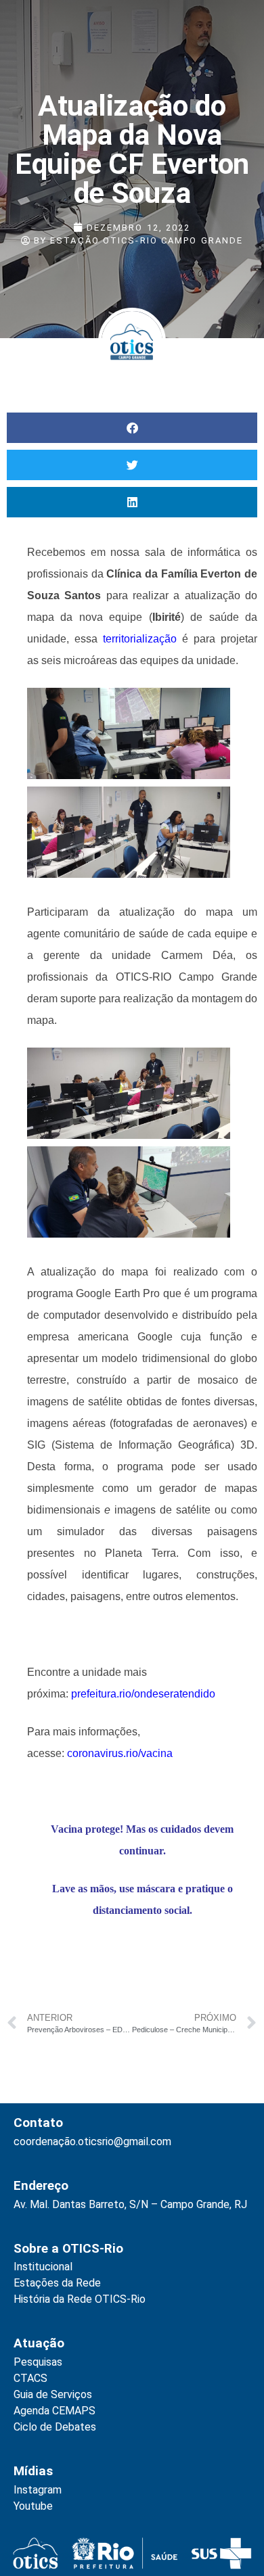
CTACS (30, 2378)
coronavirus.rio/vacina (121, 1753)
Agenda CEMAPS (54, 2411)
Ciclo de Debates (55, 2427)
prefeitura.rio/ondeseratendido (143, 1694)
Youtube (33, 2506)
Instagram (38, 2490)
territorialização (140, 639)
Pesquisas (38, 2362)
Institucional (43, 2267)
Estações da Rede (57, 2283)
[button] (132, 428)
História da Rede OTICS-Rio (80, 2299)
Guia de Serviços (53, 2394)
